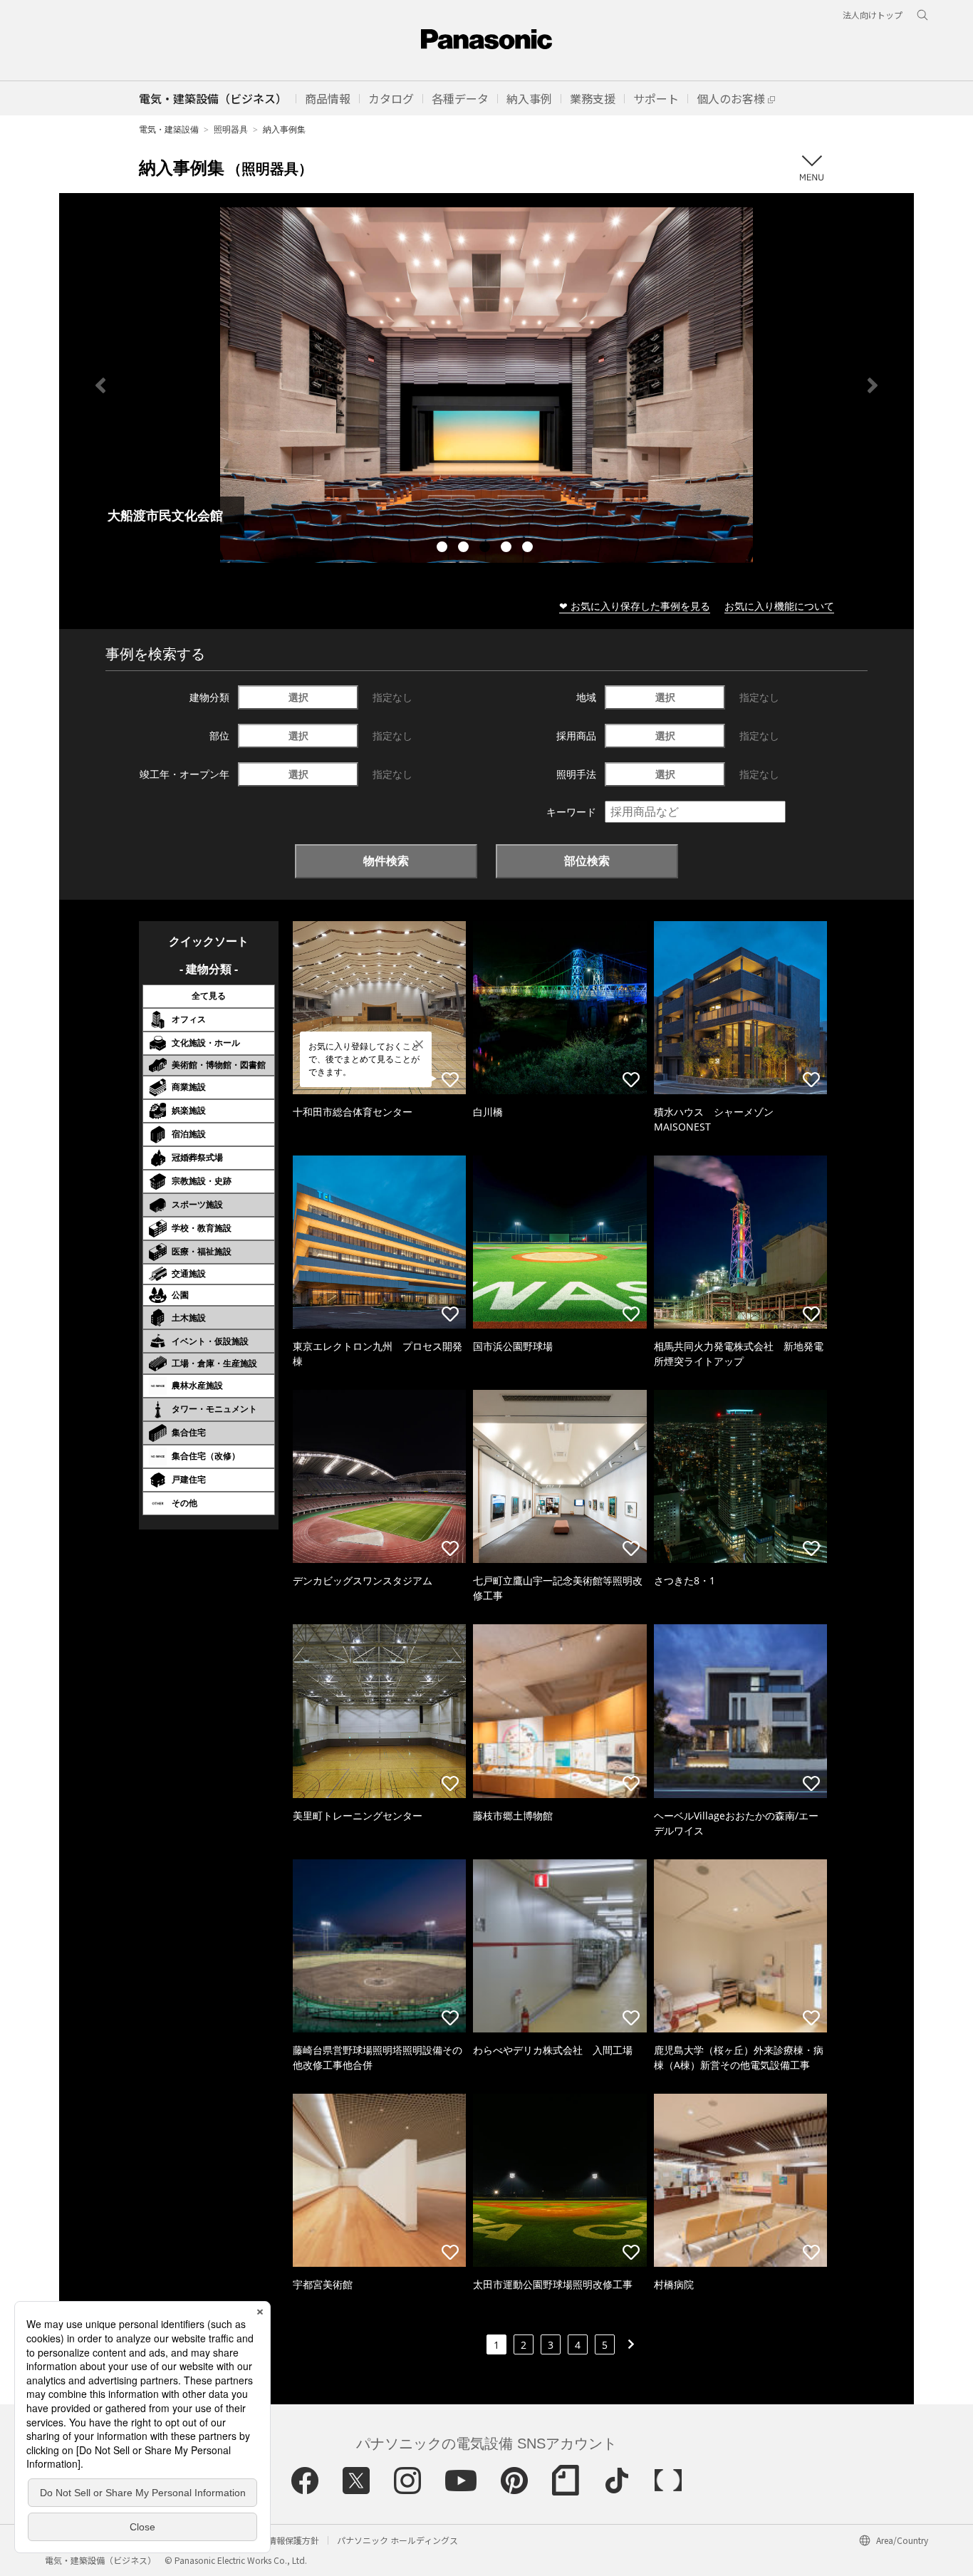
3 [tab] (486, 549)
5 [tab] (529, 549)
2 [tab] (465, 549)
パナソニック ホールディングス (397, 2540)
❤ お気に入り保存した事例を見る (635, 606)
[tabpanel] (486, 385)
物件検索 (386, 861)
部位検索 (587, 861)
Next (873, 385)
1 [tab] (444, 549)
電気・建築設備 (169, 129)
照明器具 (231, 129)
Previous (100, 385)
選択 (298, 697)
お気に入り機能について (779, 606)
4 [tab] (508, 549)
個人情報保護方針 (285, 2540)
